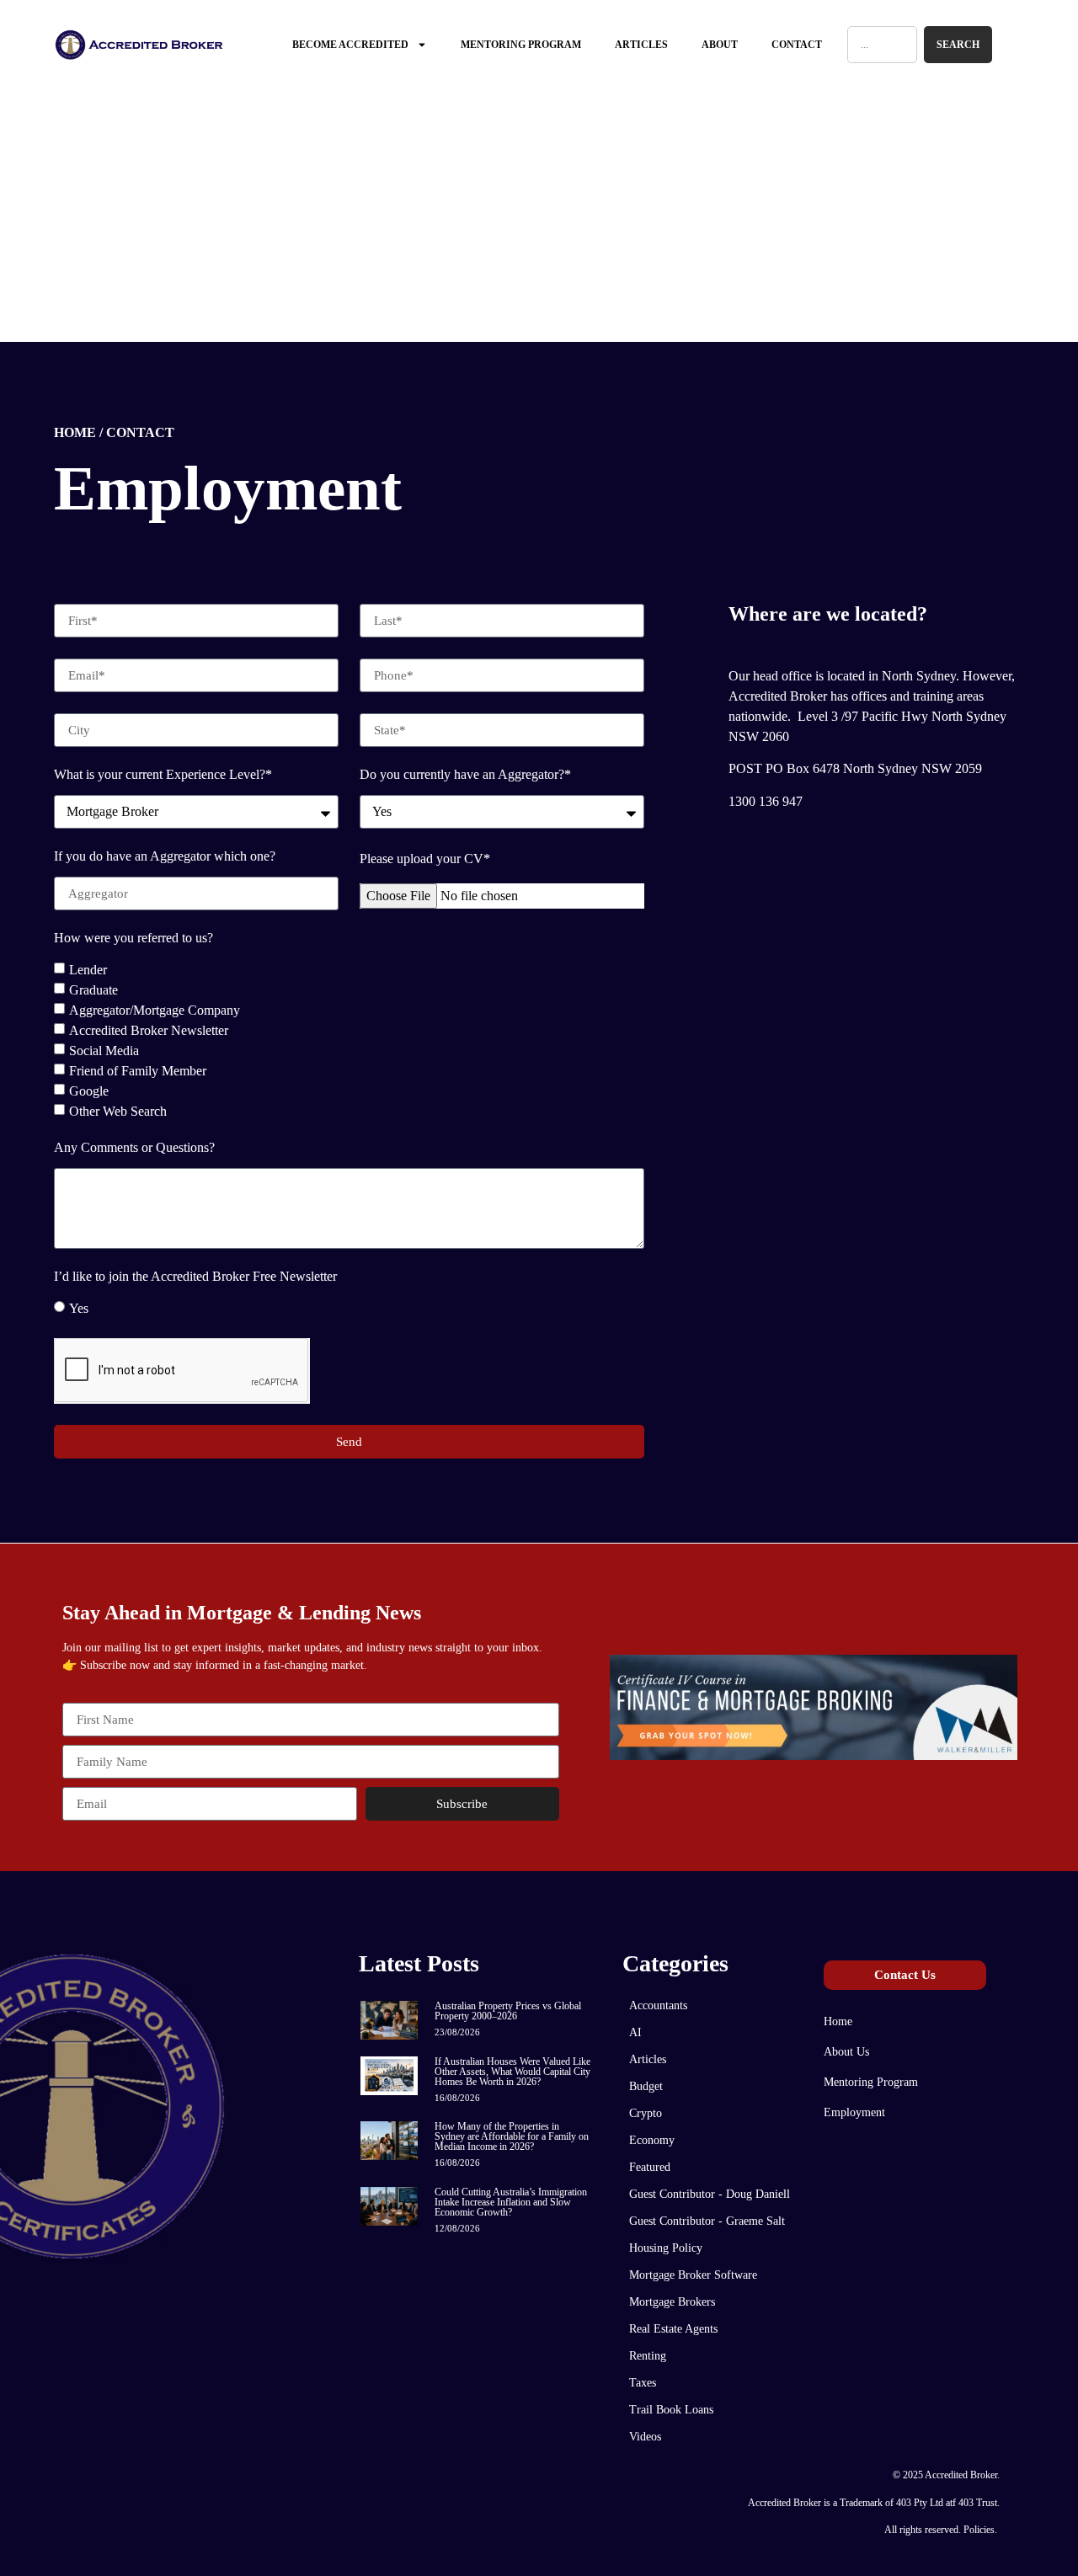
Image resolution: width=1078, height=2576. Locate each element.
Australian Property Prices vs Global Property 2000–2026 (508, 2011)
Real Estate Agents (673, 2329)
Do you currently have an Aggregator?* (465, 775)
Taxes (643, 2383)
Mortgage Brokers (672, 2302)
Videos (645, 2437)
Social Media (104, 1051)
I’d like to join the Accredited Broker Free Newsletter (195, 1277)
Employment (854, 2112)
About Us (846, 2052)
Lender (88, 970)
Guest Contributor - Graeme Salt (707, 2221)
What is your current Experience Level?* (163, 775)
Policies (979, 2530)
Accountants (658, 2005)
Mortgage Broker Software (693, 2275)
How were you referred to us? (133, 938)
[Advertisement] (539, 216)
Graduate (93, 990)
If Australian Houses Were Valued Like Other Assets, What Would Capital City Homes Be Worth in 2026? (512, 2072)
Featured (650, 2167)
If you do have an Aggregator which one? (165, 856)
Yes (79, 1308)
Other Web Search (118, 1111)
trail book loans (671, 2410)
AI (635, 2032)
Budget (646, 2086)
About (720, 45)
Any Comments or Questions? (134, 1148)
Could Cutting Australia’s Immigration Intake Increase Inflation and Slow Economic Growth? (511, 2202)
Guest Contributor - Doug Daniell (710, 2194)
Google (89, 1091)
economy (652, 2140)
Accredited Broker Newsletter (149, 1030)
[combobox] (883, 45)
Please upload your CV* (425, 859)
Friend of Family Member (138, 1071)
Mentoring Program (521, 45)
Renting (648, 2356)
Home (838, 2021)
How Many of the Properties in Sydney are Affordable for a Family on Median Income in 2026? (512, 2136)
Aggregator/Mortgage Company (155, 1010)
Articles (641, 45)
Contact (797, 45)
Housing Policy (666, 2248)
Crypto (646, 2113)
